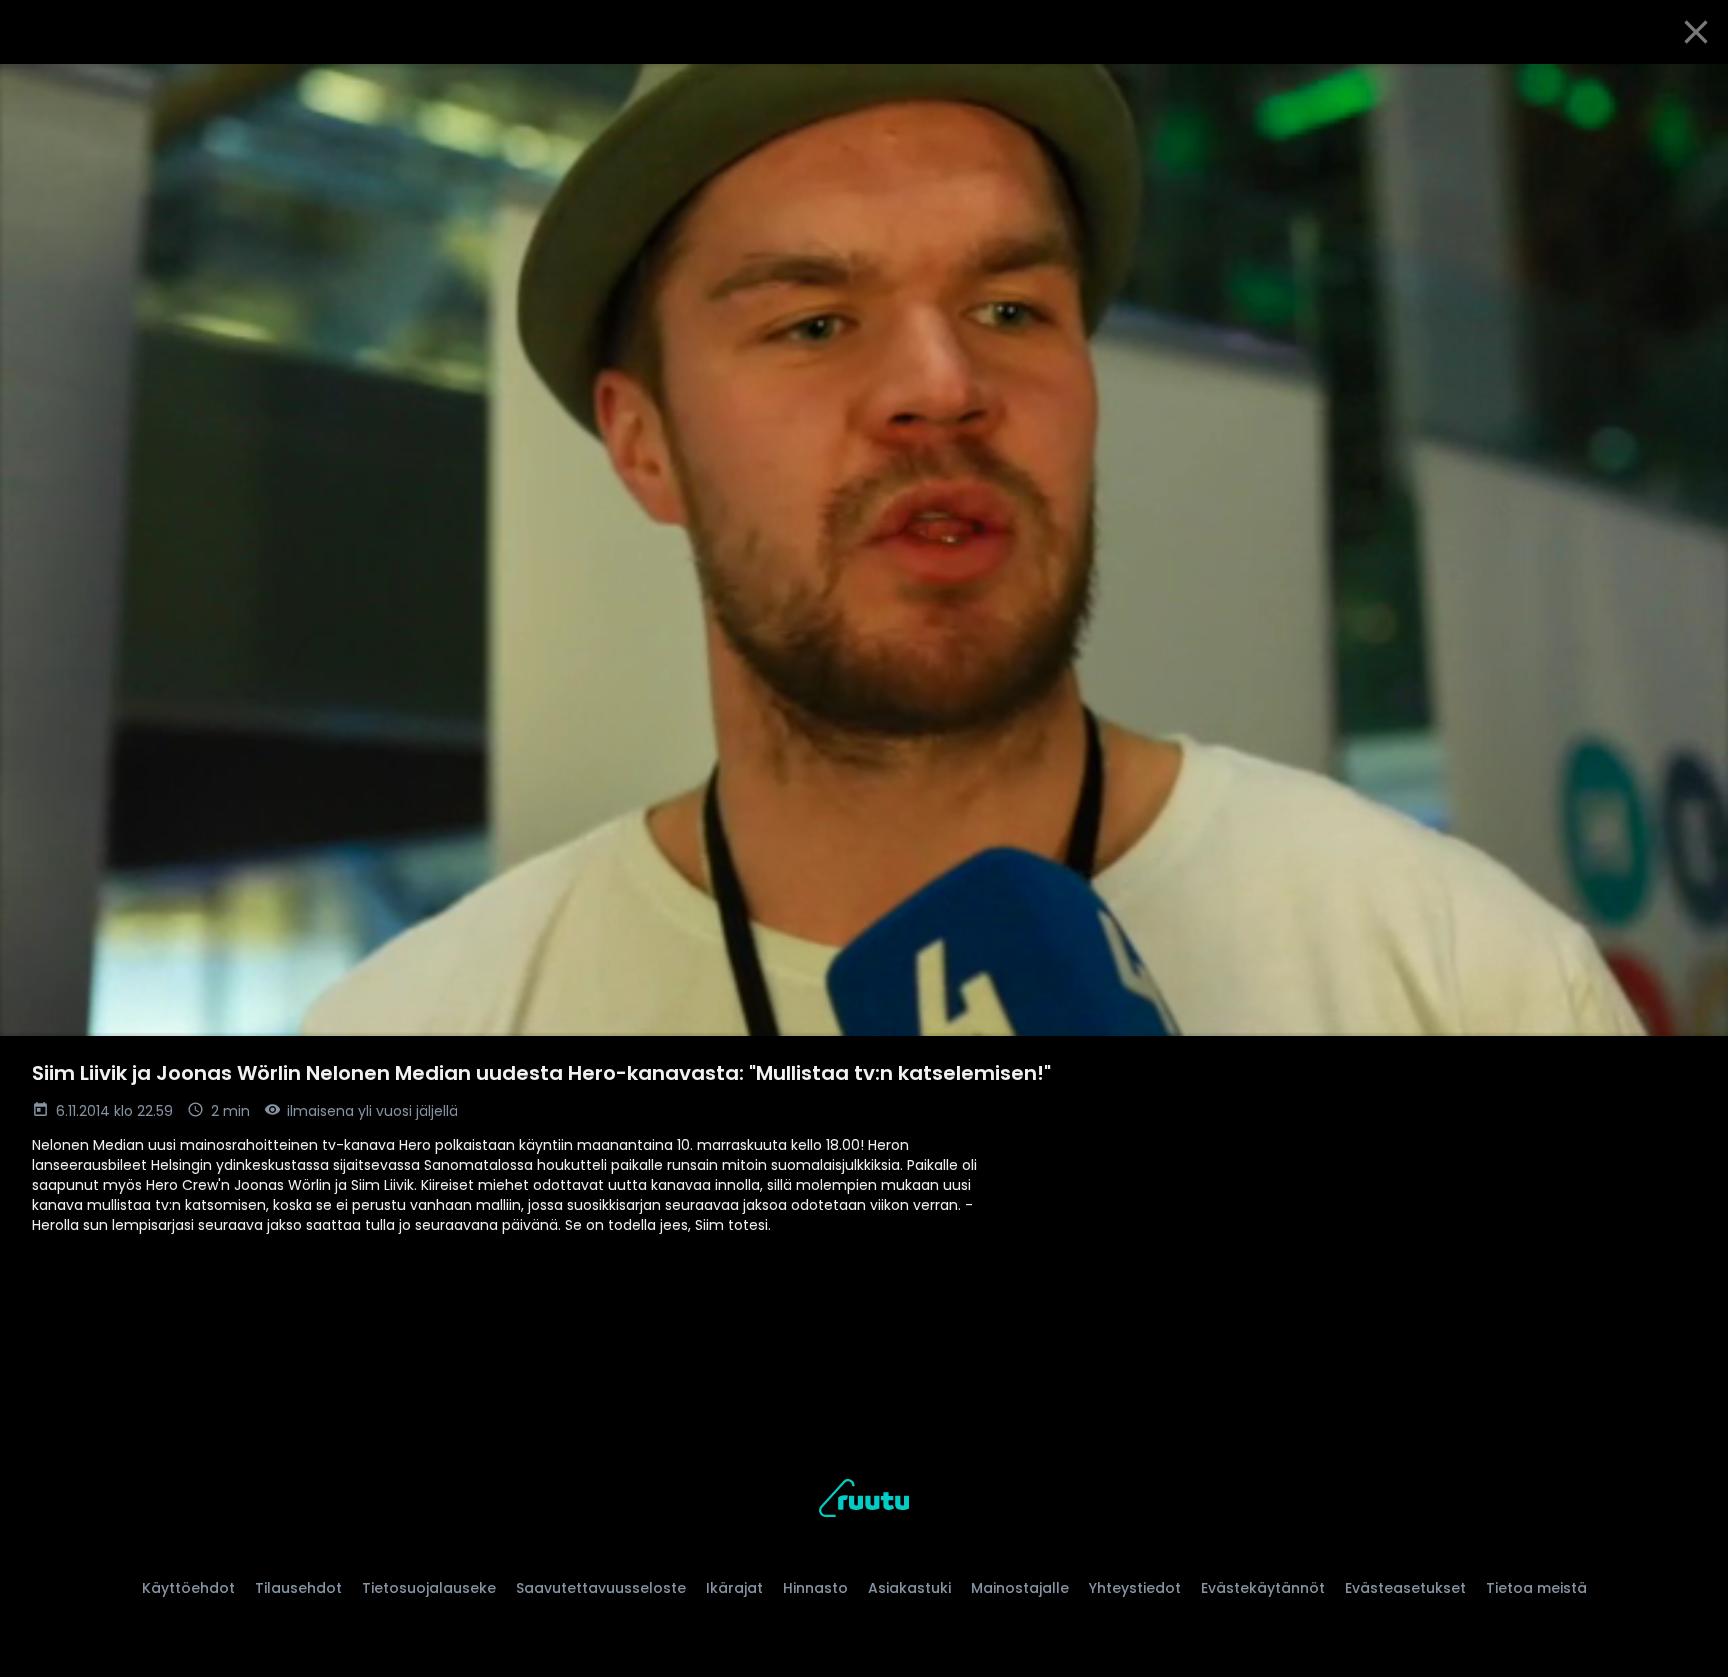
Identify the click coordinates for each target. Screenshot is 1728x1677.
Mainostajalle (1020, 1588)
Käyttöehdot (188, 1588)
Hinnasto (815, 1588)
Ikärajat (734, 1588)
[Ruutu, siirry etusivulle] (864, 1501)
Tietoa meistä (1536, 1588)
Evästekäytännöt (1263, 1588)
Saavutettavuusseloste (601, 1588)
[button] (864, 550)
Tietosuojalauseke (429, 1588)
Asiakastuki (909, 1588)
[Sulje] (1696, 32)
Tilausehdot (298, 1588)
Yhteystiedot (1135, 1588)
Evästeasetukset (1405, 1588)
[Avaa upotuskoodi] (1690, 87)
